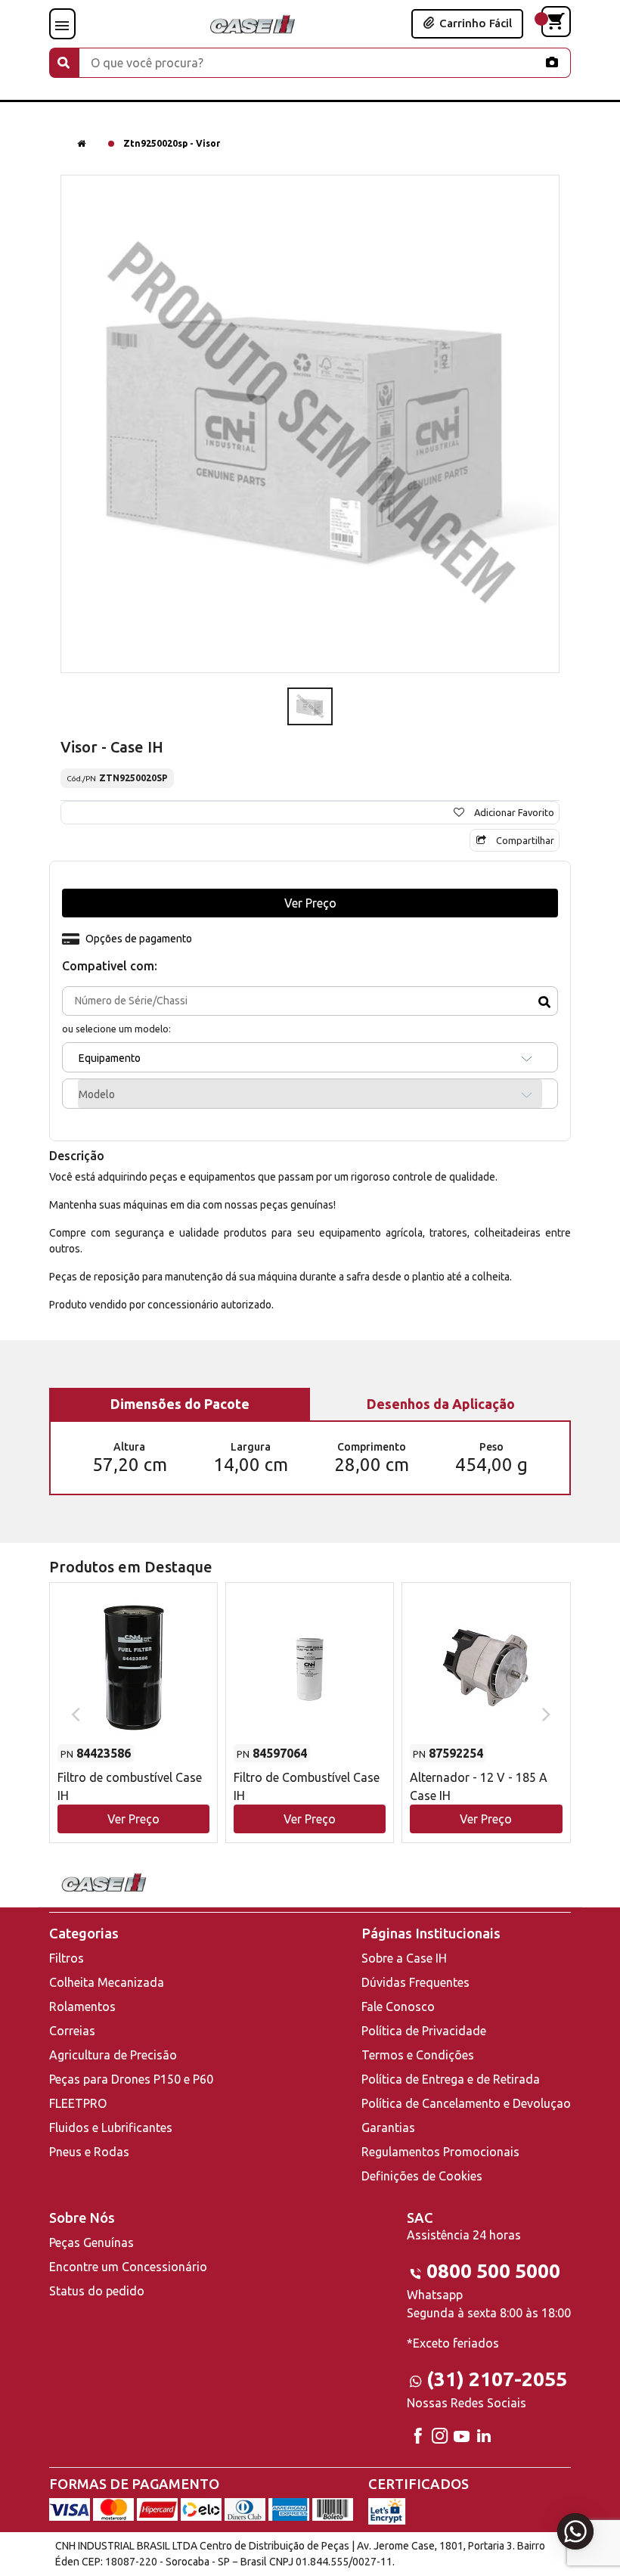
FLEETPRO (78, 2103)
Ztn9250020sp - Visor (172, 143)
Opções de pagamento (139, 939)
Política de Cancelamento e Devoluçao (466, 2103)
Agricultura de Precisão (113, 2055)
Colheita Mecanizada (107, 1982)
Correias (72, 2031)
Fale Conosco (398, 2006)
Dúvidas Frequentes (415, 1982)
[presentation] (74, 1713)
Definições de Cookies (422, 2176)
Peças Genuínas (91, 2242)
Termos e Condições (418, 2055)
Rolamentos (82, 2006)
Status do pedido (97, 2291)
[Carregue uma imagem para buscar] (552, 62)
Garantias (388, 2128)
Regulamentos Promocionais (440, 2152)
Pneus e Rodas (89, 2152)
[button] (133, 1698)
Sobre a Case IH (404, 1958)
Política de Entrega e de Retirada (451, 2079)
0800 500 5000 (493, 2271)
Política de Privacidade (424, 2031)
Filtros (67, 1958)
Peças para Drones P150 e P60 (131, 2079)
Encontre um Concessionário (128, 2267)
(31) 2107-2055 (497, 2379)
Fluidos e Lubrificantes (111, 2128)
